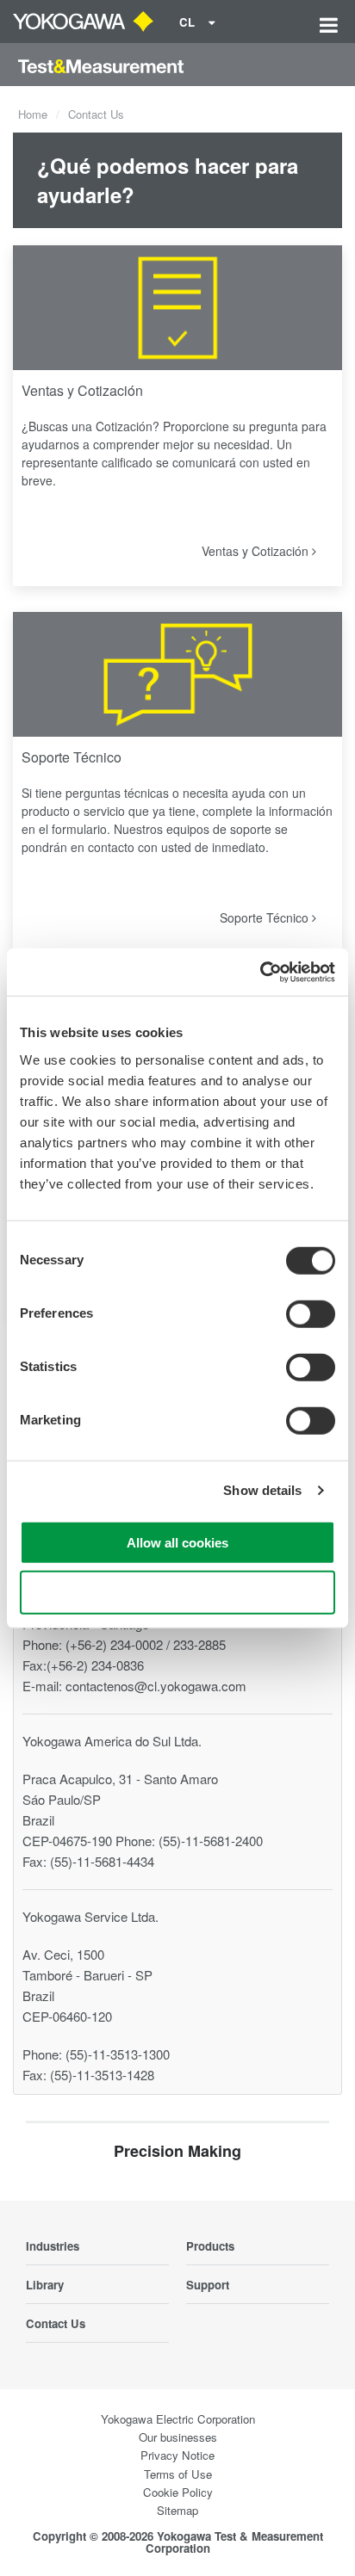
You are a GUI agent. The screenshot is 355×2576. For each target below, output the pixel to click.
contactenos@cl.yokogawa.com (156, 1686)
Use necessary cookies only (177, 1593)
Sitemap (177, 2510)
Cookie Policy (178, 2492)
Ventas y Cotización (82, 390)
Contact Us (56, 2323)
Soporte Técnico (72, 757)
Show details (262, 1490)
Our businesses (178, 2437)
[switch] (311, 1313)
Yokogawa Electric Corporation (178, 2419)
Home (33, 114)
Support (208, 2285)
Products (210, 2246)
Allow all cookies (177, 1542)
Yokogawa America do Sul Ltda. (112, 1741)
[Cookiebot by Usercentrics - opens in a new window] (260, 972)
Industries (53, 2246)
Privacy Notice (177, 2455)
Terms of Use (178, 2474)
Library (45, 2285)
